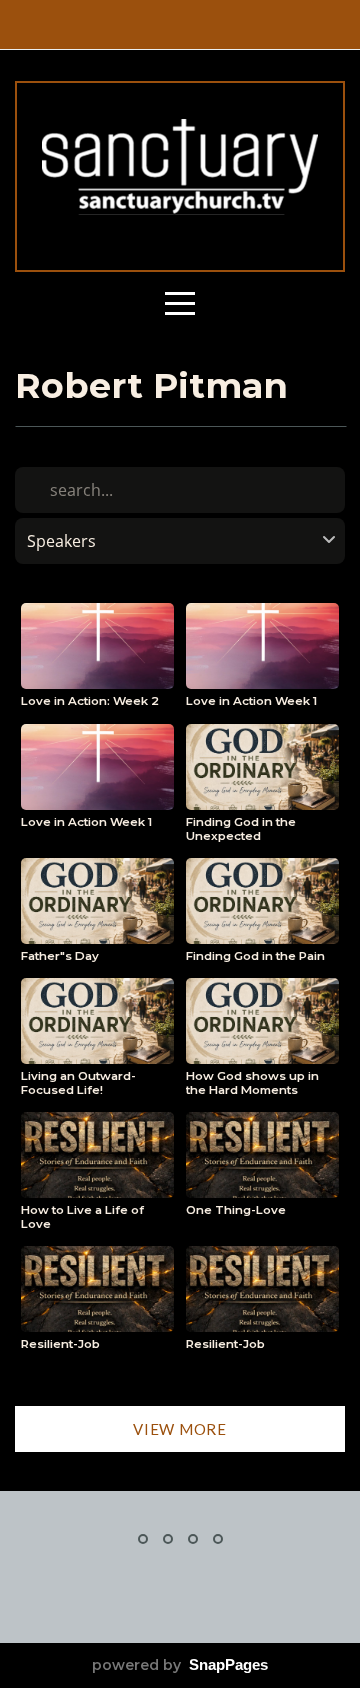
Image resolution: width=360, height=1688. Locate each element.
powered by (180, 1665)
